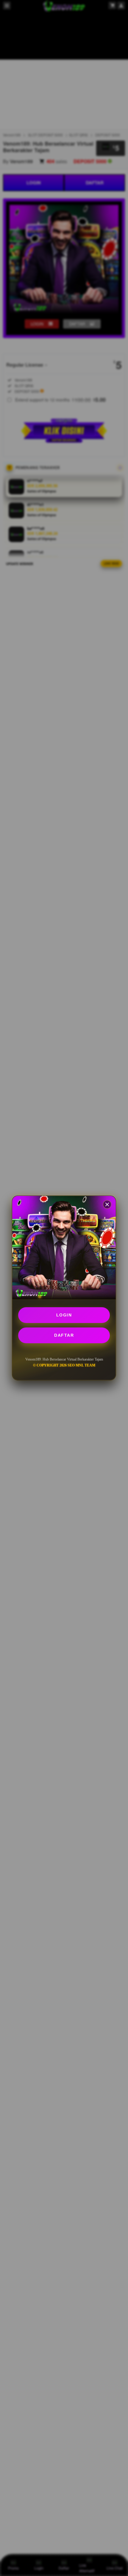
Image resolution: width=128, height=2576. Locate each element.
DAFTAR (64, 1335)
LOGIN (64, 1315)
